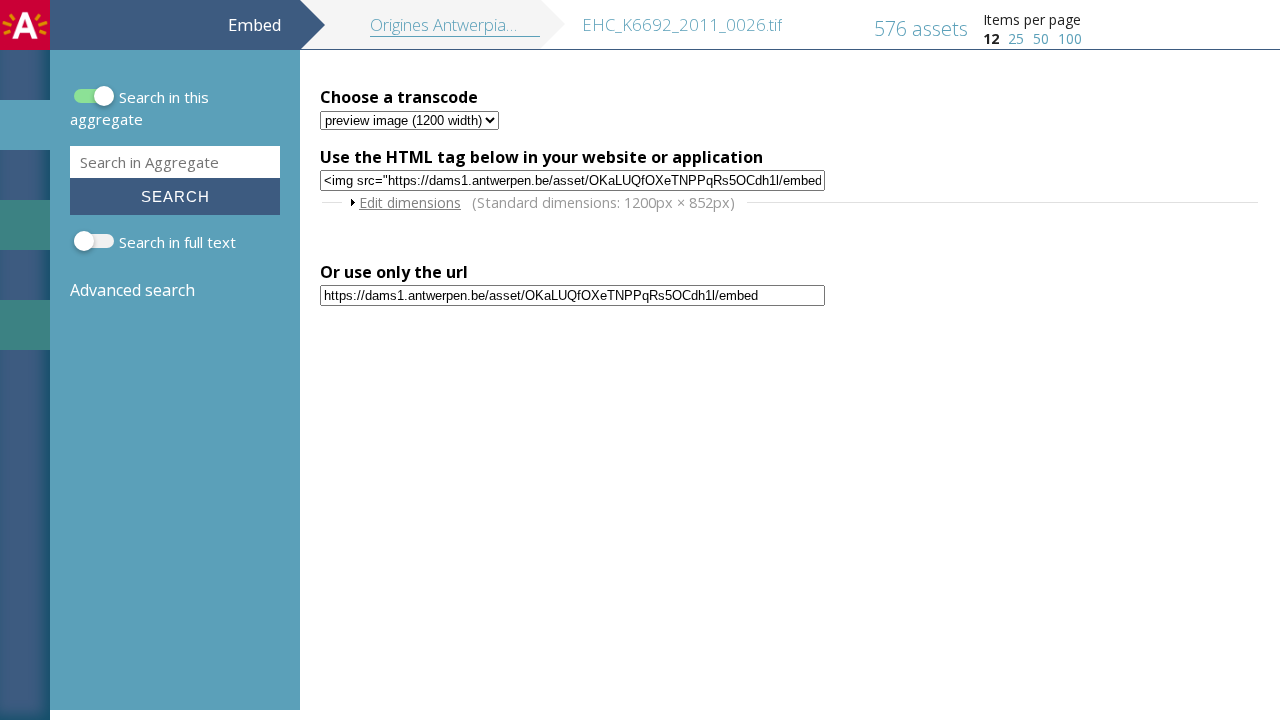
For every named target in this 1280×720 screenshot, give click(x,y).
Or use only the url (394, 272)
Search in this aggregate (139, 108)
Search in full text (177, 242)
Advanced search (132, 290)
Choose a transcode (399, 97)
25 (1016, 38)
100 (1070, 38)
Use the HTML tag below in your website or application (541, 157)
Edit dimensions (410, 202)
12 (991, 38)
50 (1041, 38)
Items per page (1032, 19)
